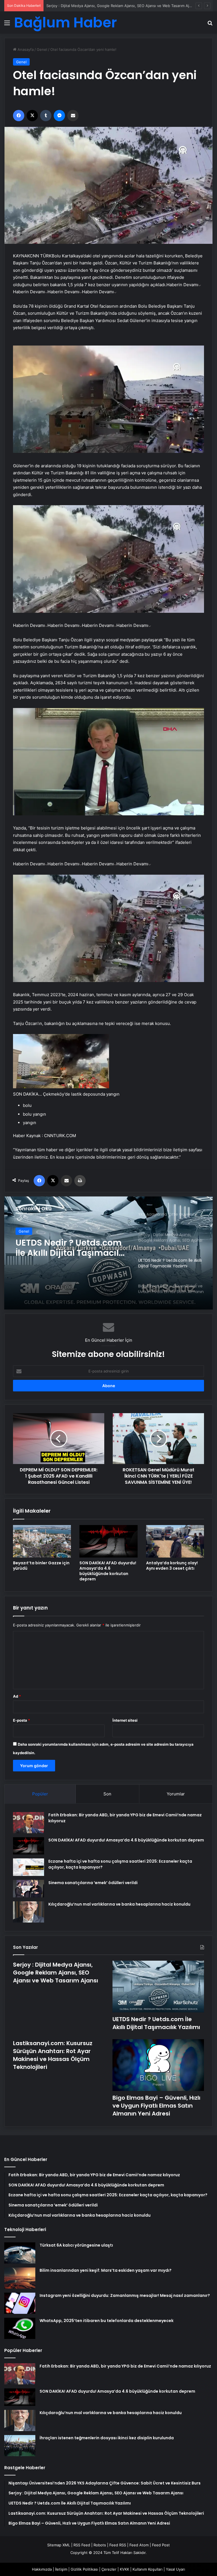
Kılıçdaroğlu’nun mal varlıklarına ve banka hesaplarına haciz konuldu (119, 1904)
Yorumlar (176, 1794)
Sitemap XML (59, 2545)
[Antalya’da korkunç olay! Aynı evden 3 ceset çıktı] (175, 1541)
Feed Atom (139, 2545)
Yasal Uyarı (175, 2569)
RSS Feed (82, 2545)
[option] (108, 1253)
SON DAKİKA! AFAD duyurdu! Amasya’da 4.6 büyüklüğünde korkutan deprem (108, 1571)
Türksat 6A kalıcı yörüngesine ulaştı (76, 2245)
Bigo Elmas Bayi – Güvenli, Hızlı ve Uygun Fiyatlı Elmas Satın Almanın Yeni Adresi (64, 1248)
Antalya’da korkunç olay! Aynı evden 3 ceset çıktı (172, 1566)
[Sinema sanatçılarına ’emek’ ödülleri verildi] (29, 1889)
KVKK (124, 2569)
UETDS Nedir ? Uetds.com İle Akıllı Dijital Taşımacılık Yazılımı (98, 6)
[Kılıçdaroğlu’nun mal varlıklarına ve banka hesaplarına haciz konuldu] (29, 1912)
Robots (100, 2545)
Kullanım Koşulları (147, 2569)
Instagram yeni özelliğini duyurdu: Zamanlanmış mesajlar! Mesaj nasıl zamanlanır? (125, 2295)
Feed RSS (118, 2545)
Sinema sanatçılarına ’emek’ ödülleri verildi (93, 1883)
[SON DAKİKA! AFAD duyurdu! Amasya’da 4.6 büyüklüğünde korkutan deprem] (108, 1541)
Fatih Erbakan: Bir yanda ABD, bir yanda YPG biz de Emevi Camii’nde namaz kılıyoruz (125, 2366)
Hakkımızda (42, 2569)
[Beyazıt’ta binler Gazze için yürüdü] (42, 1541)
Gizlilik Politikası (84, 2569)
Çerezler (109, 2569)
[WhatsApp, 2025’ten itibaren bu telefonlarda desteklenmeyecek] (20, 2328)
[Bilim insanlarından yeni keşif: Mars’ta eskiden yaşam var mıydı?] (20, 2278)
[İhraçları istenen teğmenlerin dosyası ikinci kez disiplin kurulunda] (20, 2446)
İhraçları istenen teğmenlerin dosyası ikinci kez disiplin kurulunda (107, 2438)
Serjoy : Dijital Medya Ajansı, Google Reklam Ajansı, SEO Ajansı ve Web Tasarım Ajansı (56, 1973)
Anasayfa (25, 49)
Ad (17, 1696)
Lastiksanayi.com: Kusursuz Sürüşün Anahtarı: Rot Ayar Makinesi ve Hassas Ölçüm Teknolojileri (53, 2055)
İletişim (61, 2569)
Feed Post (161, 2545)
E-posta (21, 1720)
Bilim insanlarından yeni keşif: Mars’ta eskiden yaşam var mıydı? (106, 2270)
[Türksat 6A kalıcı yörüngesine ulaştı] (20, 2253)
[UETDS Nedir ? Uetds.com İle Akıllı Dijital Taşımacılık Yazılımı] (158, 1987)
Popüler (40, 1794)
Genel (42, 49)
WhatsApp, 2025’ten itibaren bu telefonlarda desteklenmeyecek (107, 2321)
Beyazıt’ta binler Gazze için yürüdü (41, 1566)
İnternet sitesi (125, 1720)
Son (107, 1794)
